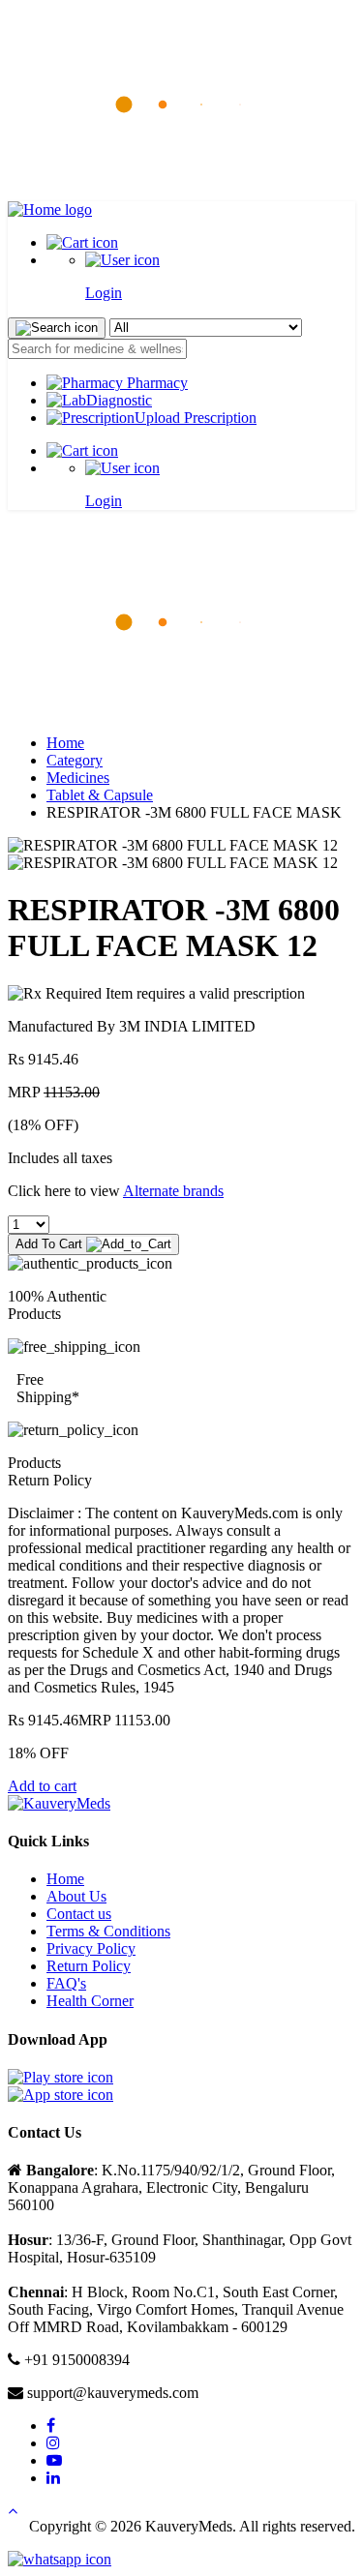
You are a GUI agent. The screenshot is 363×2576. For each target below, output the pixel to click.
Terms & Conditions (108, 1931)
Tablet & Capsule (100, 795)
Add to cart (42, 1786)
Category (75, 760)
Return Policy (89, 1966)
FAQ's (66, 1983)
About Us (76, 1896)
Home (65, 743)
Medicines (78, 778)
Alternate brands (173, 1191)
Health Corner (90, 2001)
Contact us (79, 1914)
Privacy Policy (91, 1948)
